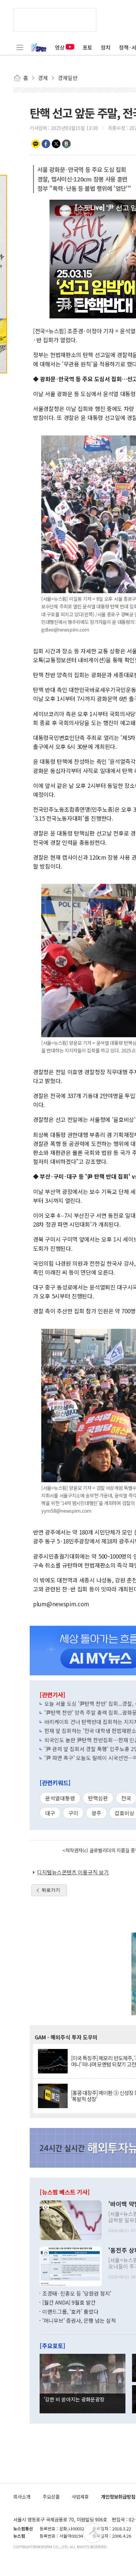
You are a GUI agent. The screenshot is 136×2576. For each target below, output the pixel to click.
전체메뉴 (20, 47)
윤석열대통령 (60, 1798)
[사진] (71, 2219)
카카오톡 (36, 144)
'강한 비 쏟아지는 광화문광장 (74, 2399)
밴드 (66, 144)
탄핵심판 (98, 1798)
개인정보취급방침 (118, 2496)
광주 (96, 1813)
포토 (87, 47)
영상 (60, 47)
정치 (106, 47)
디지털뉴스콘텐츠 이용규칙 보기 (73, 1872)
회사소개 (22, 2496)
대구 (50, 1813)
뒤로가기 (51, 1890)
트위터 (56, 144)
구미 (73, 1813)
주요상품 (51, 2496)
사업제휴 (80, 2496)
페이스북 (46, 144)
